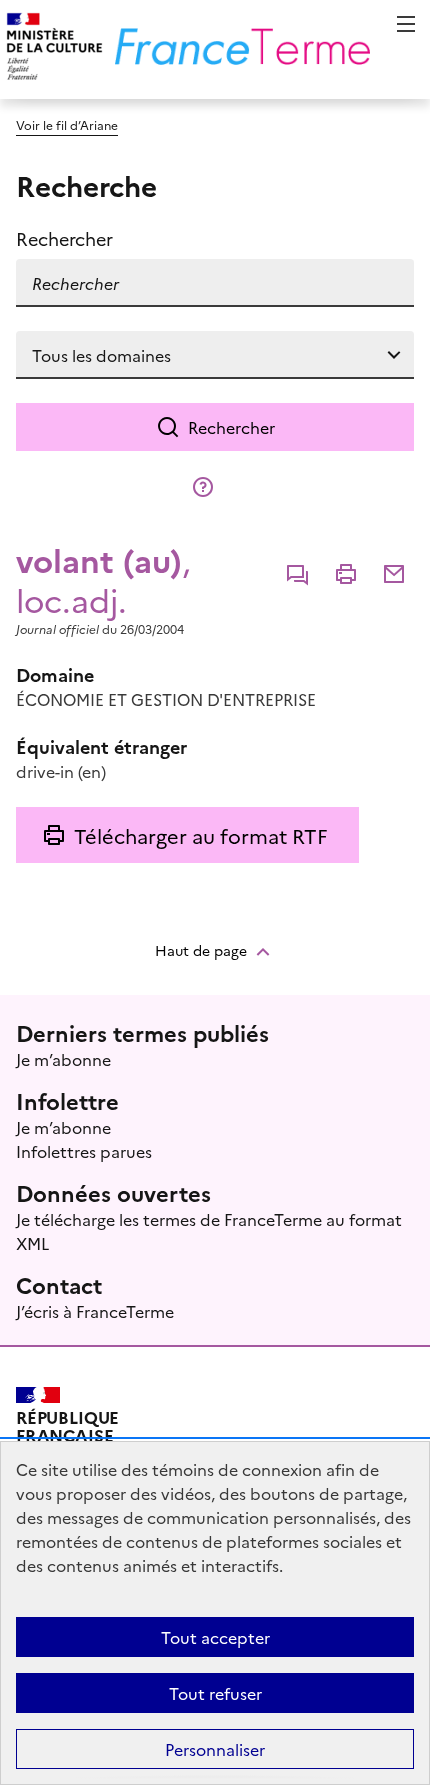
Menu (406, 24)
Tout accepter (215, 1637)
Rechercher (231, 427)
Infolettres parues (84, 1151)
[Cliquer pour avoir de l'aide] (203, 487)
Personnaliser (215, 1749)
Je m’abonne (63, 1059)
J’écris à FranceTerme (95, 1311)
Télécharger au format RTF (200, 835)
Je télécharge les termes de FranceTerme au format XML (209, 1231)
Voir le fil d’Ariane (67, 124)
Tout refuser (215, 1693)
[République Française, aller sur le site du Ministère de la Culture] (51, 49)
